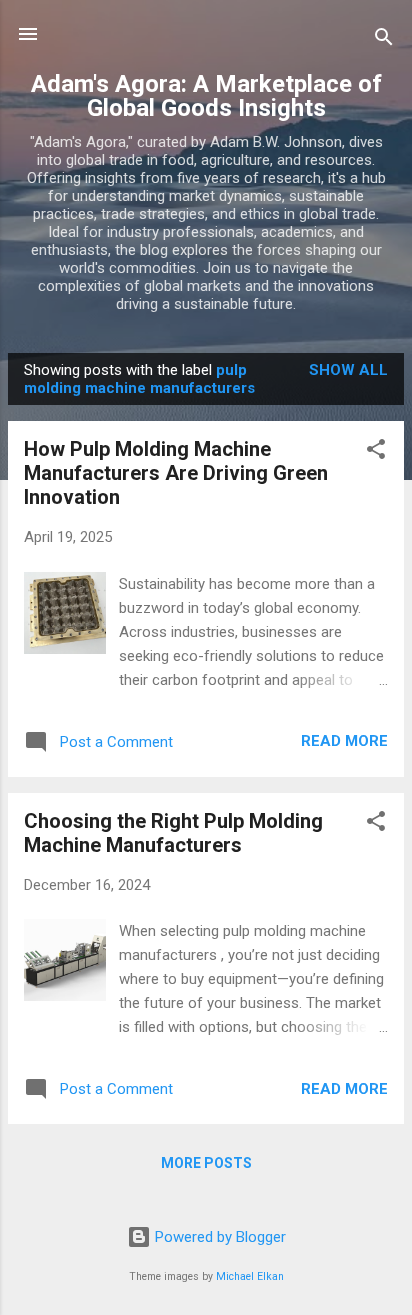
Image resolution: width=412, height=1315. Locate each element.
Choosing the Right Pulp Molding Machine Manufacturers (173, 833)
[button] (376, 452)
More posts (206, 1163)
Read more (344, 741)
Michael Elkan (250, 1276)
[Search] (384, 40)
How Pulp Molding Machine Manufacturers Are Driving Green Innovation (176, 473)
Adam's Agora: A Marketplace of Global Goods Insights (206, 96)
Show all (348, 370)
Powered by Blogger (218, 1237)
